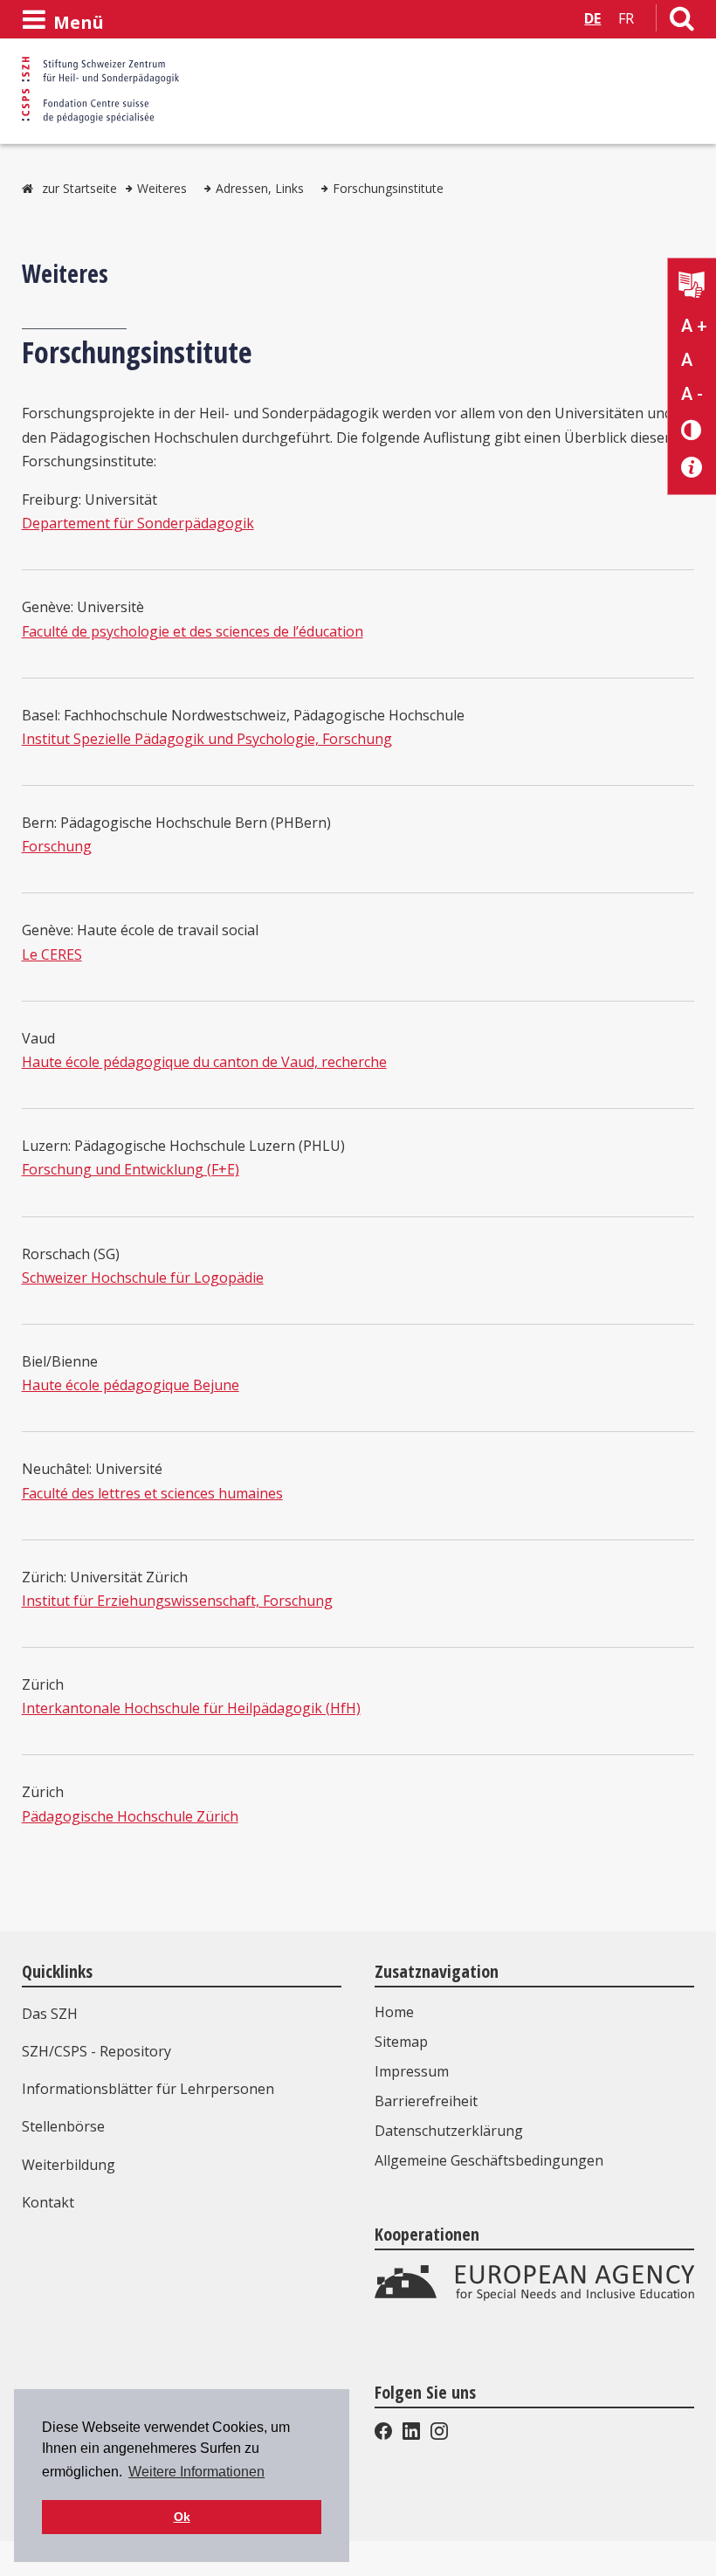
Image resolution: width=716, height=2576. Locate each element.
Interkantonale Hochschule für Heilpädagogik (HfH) (191, 1708)
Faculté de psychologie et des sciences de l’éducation (193, 631)
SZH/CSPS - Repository (96, 2051)
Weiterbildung (69, 2165)
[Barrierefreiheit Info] (692, 468)
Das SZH (50, 2014)
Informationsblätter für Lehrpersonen (148, 2089)
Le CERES (52, 954)
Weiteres (162, 188)
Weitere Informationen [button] (196, 2472)
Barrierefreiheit (426, 2101)
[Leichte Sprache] (692, 287)
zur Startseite (79, 188)
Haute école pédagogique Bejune (131, 1385)
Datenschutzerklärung (449, 2131)
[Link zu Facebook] (385, 2435)
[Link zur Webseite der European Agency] (534, 2297)
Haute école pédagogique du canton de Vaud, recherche (204, 1062)
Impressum (412, 2071)
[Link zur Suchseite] (682, 22)
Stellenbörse (63, 2126)
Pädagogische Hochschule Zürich (130, 1816)
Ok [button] (182, 2517)
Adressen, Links (260, 188)
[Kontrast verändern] (692, 429)
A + (694, 326)
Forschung (57, 846)
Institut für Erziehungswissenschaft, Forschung (177, 1601)
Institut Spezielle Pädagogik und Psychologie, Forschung (207, 739)
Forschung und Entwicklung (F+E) (131, 1169)
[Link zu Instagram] (437, 2435)
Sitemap (401, 2042)
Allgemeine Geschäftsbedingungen (489, 2160)
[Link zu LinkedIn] (411, 2435)
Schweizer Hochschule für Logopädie (143, 1278)
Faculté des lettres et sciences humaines (152, 1493)
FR (626, 18)
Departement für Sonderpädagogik (138, 523)
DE (592, 18)
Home (394, 2012)
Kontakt (48, 2202)
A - (692, 394)
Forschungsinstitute (388, 188)
